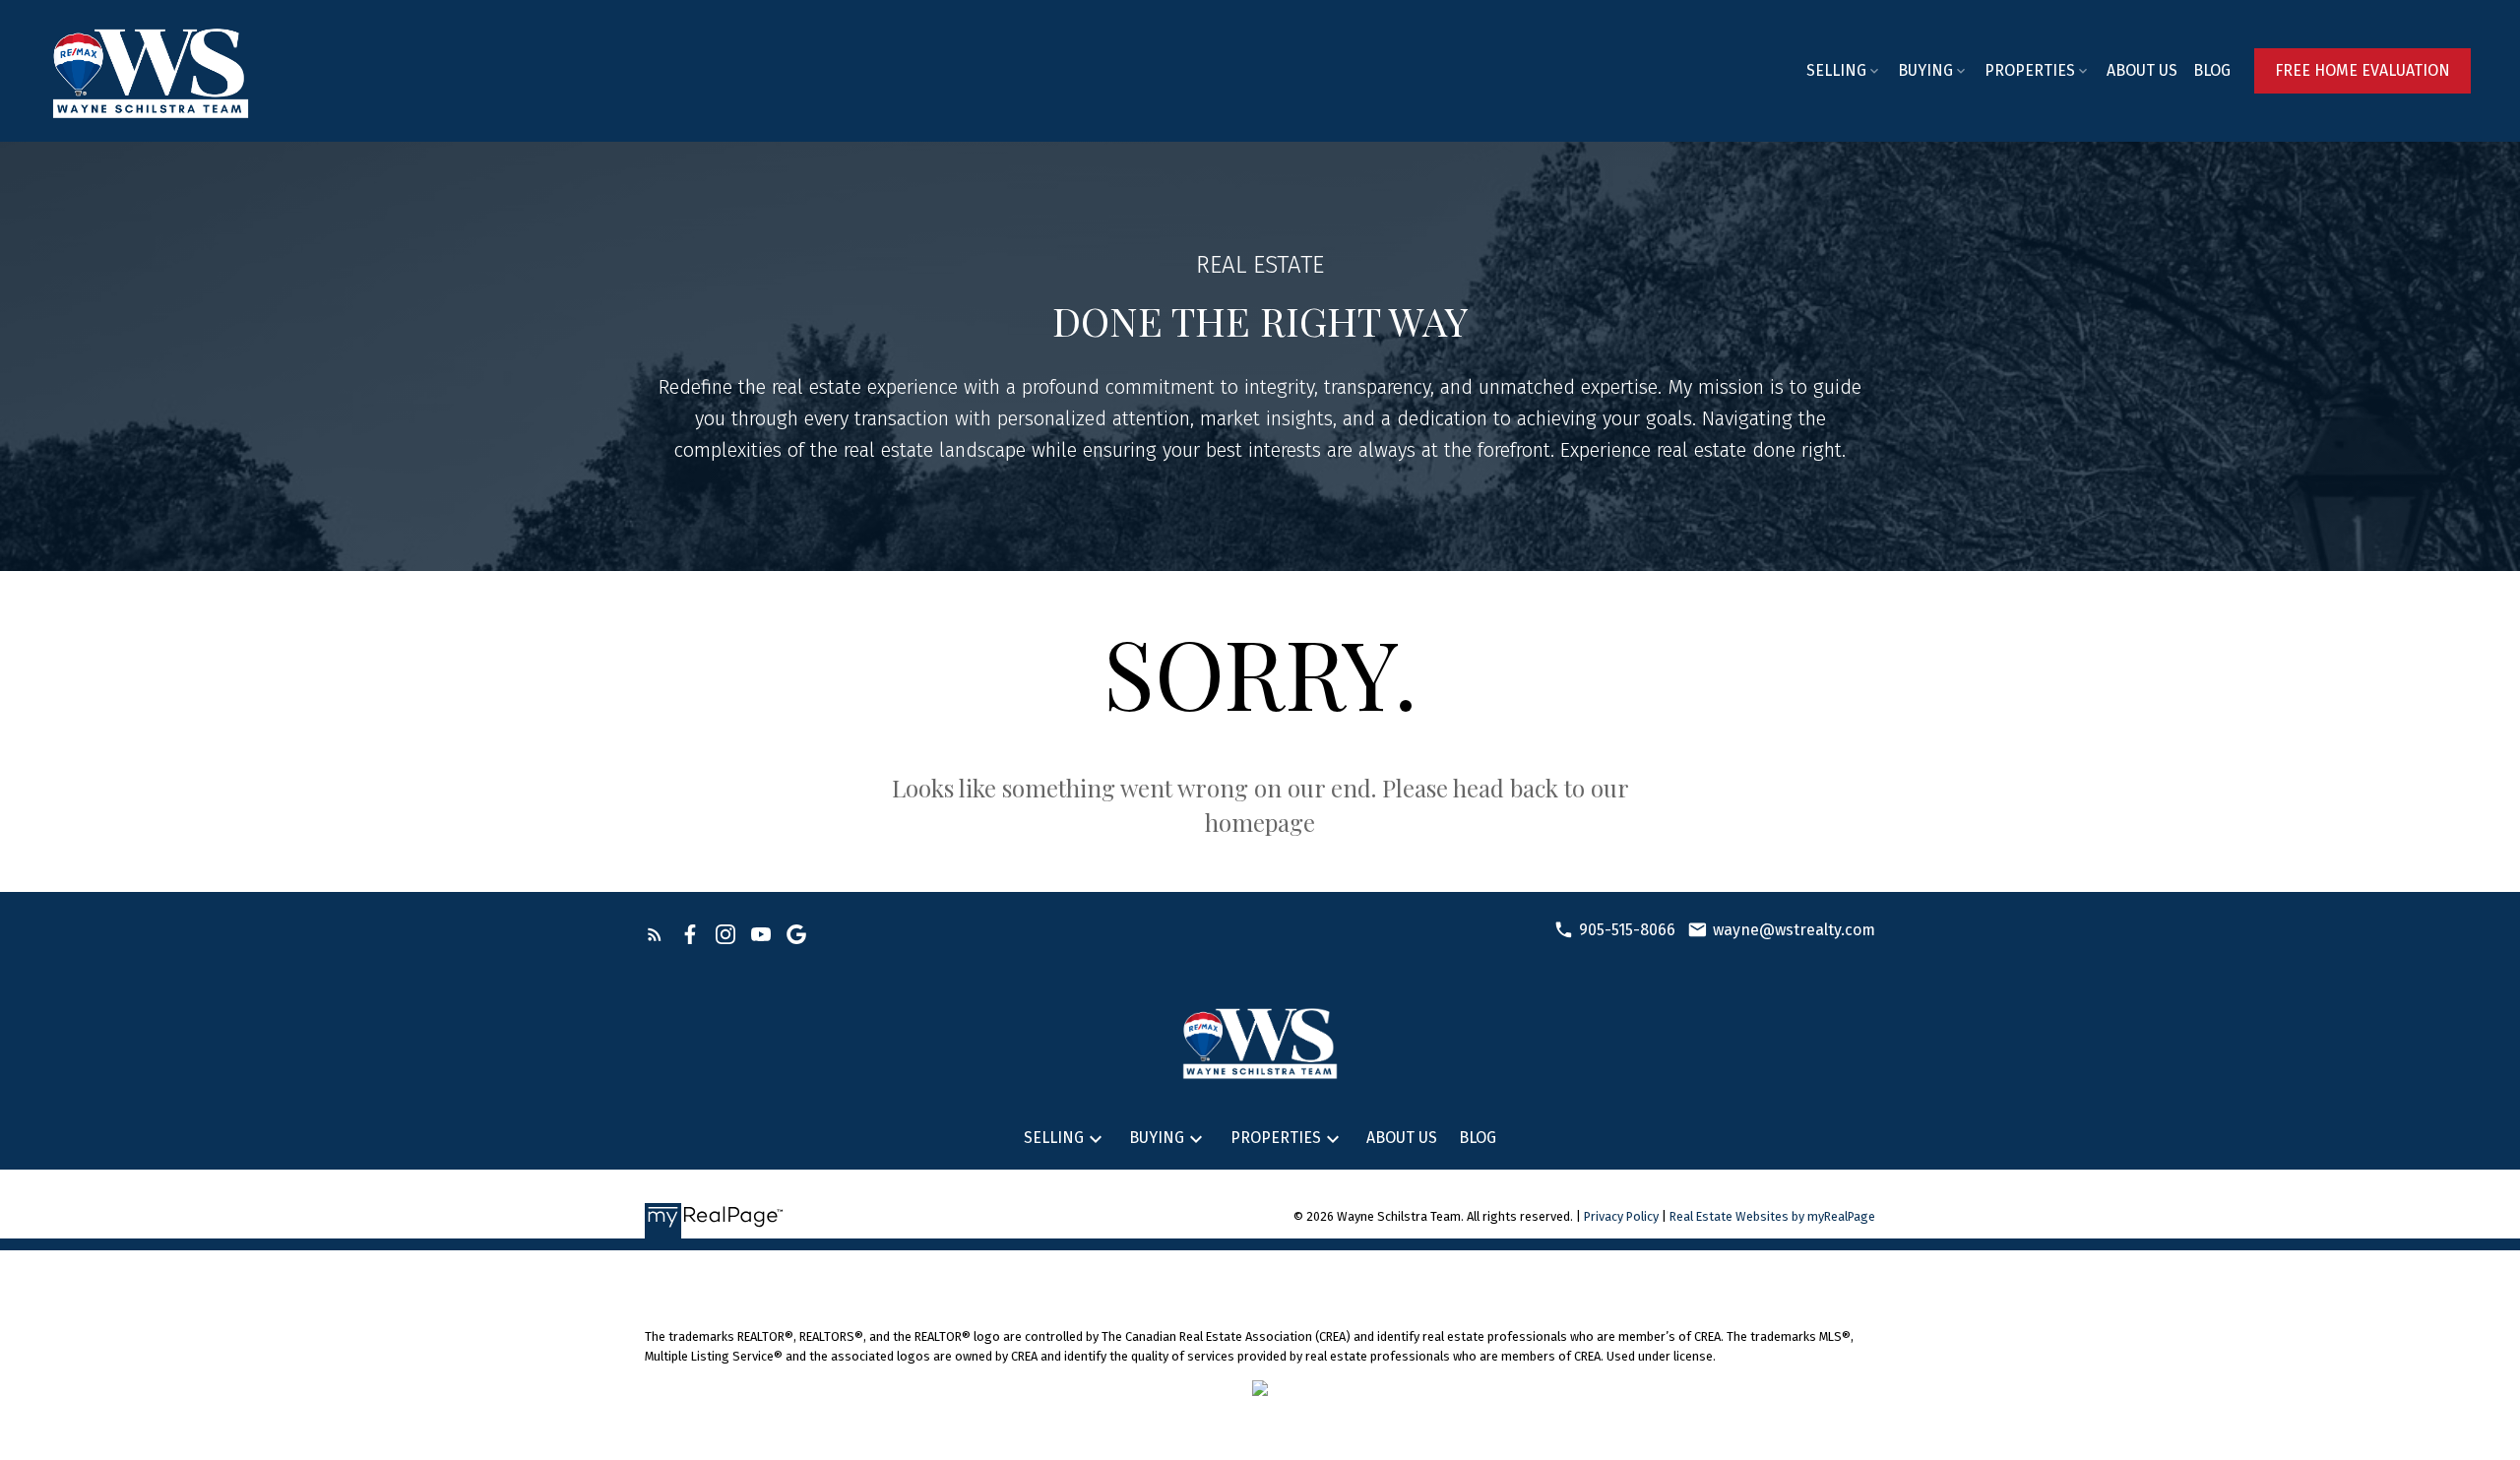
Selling (1836, 70)
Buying (1925, 70)
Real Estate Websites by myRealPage (1772, 1216)
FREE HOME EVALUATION (2362, 70)
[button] (2362, 71)
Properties (2030, 70)
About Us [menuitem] (2142, 70)
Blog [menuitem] (2212, 70)
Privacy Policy (1621, 1216)
